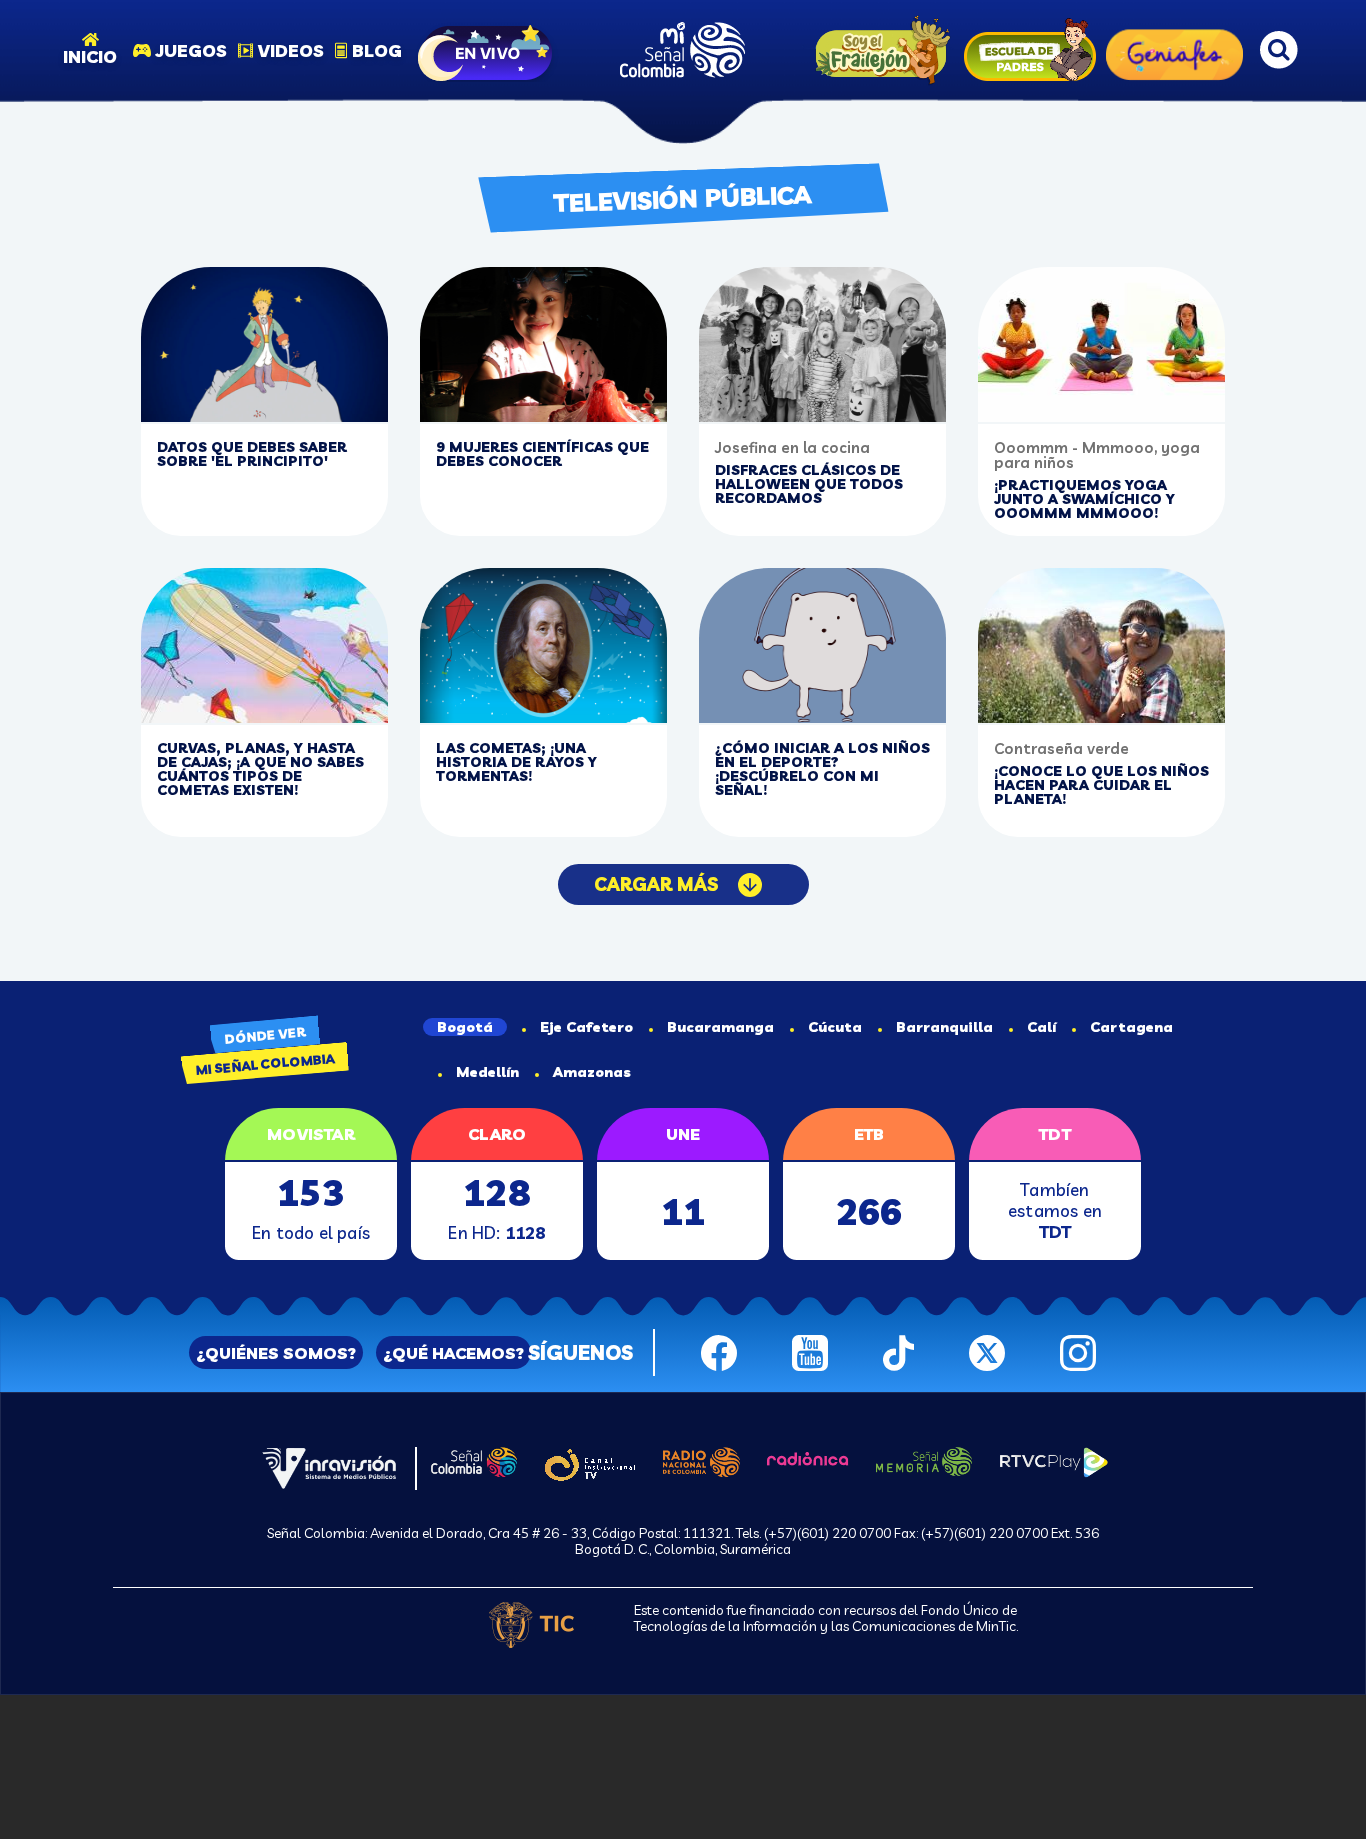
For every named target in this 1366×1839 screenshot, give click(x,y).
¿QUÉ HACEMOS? (453, 1353)
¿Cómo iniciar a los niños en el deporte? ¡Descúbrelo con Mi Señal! (822, 769)
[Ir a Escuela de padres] (1030, 50)
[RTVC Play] (1054, 1460)
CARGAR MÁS (656, 884)
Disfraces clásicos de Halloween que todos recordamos (809, 484)
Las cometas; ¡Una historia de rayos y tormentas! (516, 762)
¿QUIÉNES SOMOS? (276, 1353)
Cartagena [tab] (1131, 1027)
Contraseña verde (1061, 748)
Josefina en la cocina (792, 447)
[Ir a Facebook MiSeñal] (719, 1350)
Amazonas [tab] (592, 1072)
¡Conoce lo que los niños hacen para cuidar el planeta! (1101, 785)
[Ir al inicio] (682, 50)
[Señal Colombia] (474, 1460)
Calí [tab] (1041, 1027)
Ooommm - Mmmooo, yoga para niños (1097, 455)
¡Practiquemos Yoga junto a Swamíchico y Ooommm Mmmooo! (1084, 499)
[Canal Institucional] (589, 1462)
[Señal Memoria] (924, 1459)
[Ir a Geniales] (1174, 50)
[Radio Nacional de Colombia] (701, 1460)
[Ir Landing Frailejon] (878, 50)
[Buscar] (1279, 50)
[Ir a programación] (487, 50)
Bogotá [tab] (465, 1027)
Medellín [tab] (487, 1072)
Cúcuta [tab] (835, 1027)
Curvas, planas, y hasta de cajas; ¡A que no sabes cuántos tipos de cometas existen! (260, 769)
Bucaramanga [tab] (720, 1027)
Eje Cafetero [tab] (586, 1027)
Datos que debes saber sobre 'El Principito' (252, 454)
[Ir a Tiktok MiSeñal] (898, 1350)
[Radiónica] (808, 1457)
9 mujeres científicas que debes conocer (542, 454)
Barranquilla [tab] (944, 1027)
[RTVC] (329, 1466)
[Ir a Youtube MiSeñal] (810, 1350)
